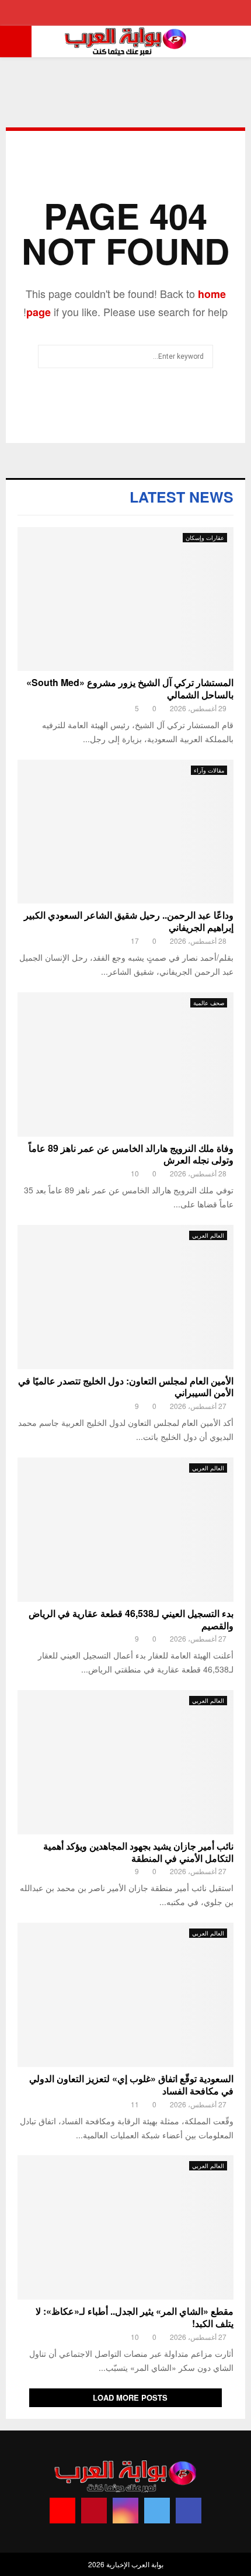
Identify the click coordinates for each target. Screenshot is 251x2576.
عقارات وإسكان (205, 538)
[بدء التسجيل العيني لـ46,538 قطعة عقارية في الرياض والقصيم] (125, 1530)
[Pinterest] (94, 2511)
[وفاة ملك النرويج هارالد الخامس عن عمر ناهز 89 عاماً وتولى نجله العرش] (125, 1064)
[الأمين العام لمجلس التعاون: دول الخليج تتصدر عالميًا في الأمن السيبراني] (125, 1297)
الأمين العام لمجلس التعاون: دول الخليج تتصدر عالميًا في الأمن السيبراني (126, 1387)
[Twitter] (157, 2511)
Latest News (182, 497)
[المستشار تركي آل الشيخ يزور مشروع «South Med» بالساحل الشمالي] (125, 599)
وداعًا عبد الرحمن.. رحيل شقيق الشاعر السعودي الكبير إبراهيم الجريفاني (129, 921)
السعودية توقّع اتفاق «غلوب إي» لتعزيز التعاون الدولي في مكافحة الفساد (131, 2085)
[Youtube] (62, 2511)
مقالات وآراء (209, 770)
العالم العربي (208, 1235)
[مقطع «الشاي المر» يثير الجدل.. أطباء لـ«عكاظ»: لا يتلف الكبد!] (125, 2227)
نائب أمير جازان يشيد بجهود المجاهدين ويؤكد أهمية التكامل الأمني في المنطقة (138, 1852)
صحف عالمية (209, 1003)
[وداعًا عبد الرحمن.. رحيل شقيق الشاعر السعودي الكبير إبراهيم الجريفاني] (125, 832)
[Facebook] (189, 2511)
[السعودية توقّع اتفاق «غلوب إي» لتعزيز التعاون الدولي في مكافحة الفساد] (125, 1995)
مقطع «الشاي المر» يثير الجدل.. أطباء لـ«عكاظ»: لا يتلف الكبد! (135, 2317)
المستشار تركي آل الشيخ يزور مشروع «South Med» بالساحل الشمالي (130, 688)
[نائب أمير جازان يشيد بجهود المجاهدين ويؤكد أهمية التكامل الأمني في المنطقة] (125, 1762)
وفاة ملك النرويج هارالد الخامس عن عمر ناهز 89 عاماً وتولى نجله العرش (131, 1154)
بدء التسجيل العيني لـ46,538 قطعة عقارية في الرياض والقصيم (131, 1619)
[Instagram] (125, 2511)
